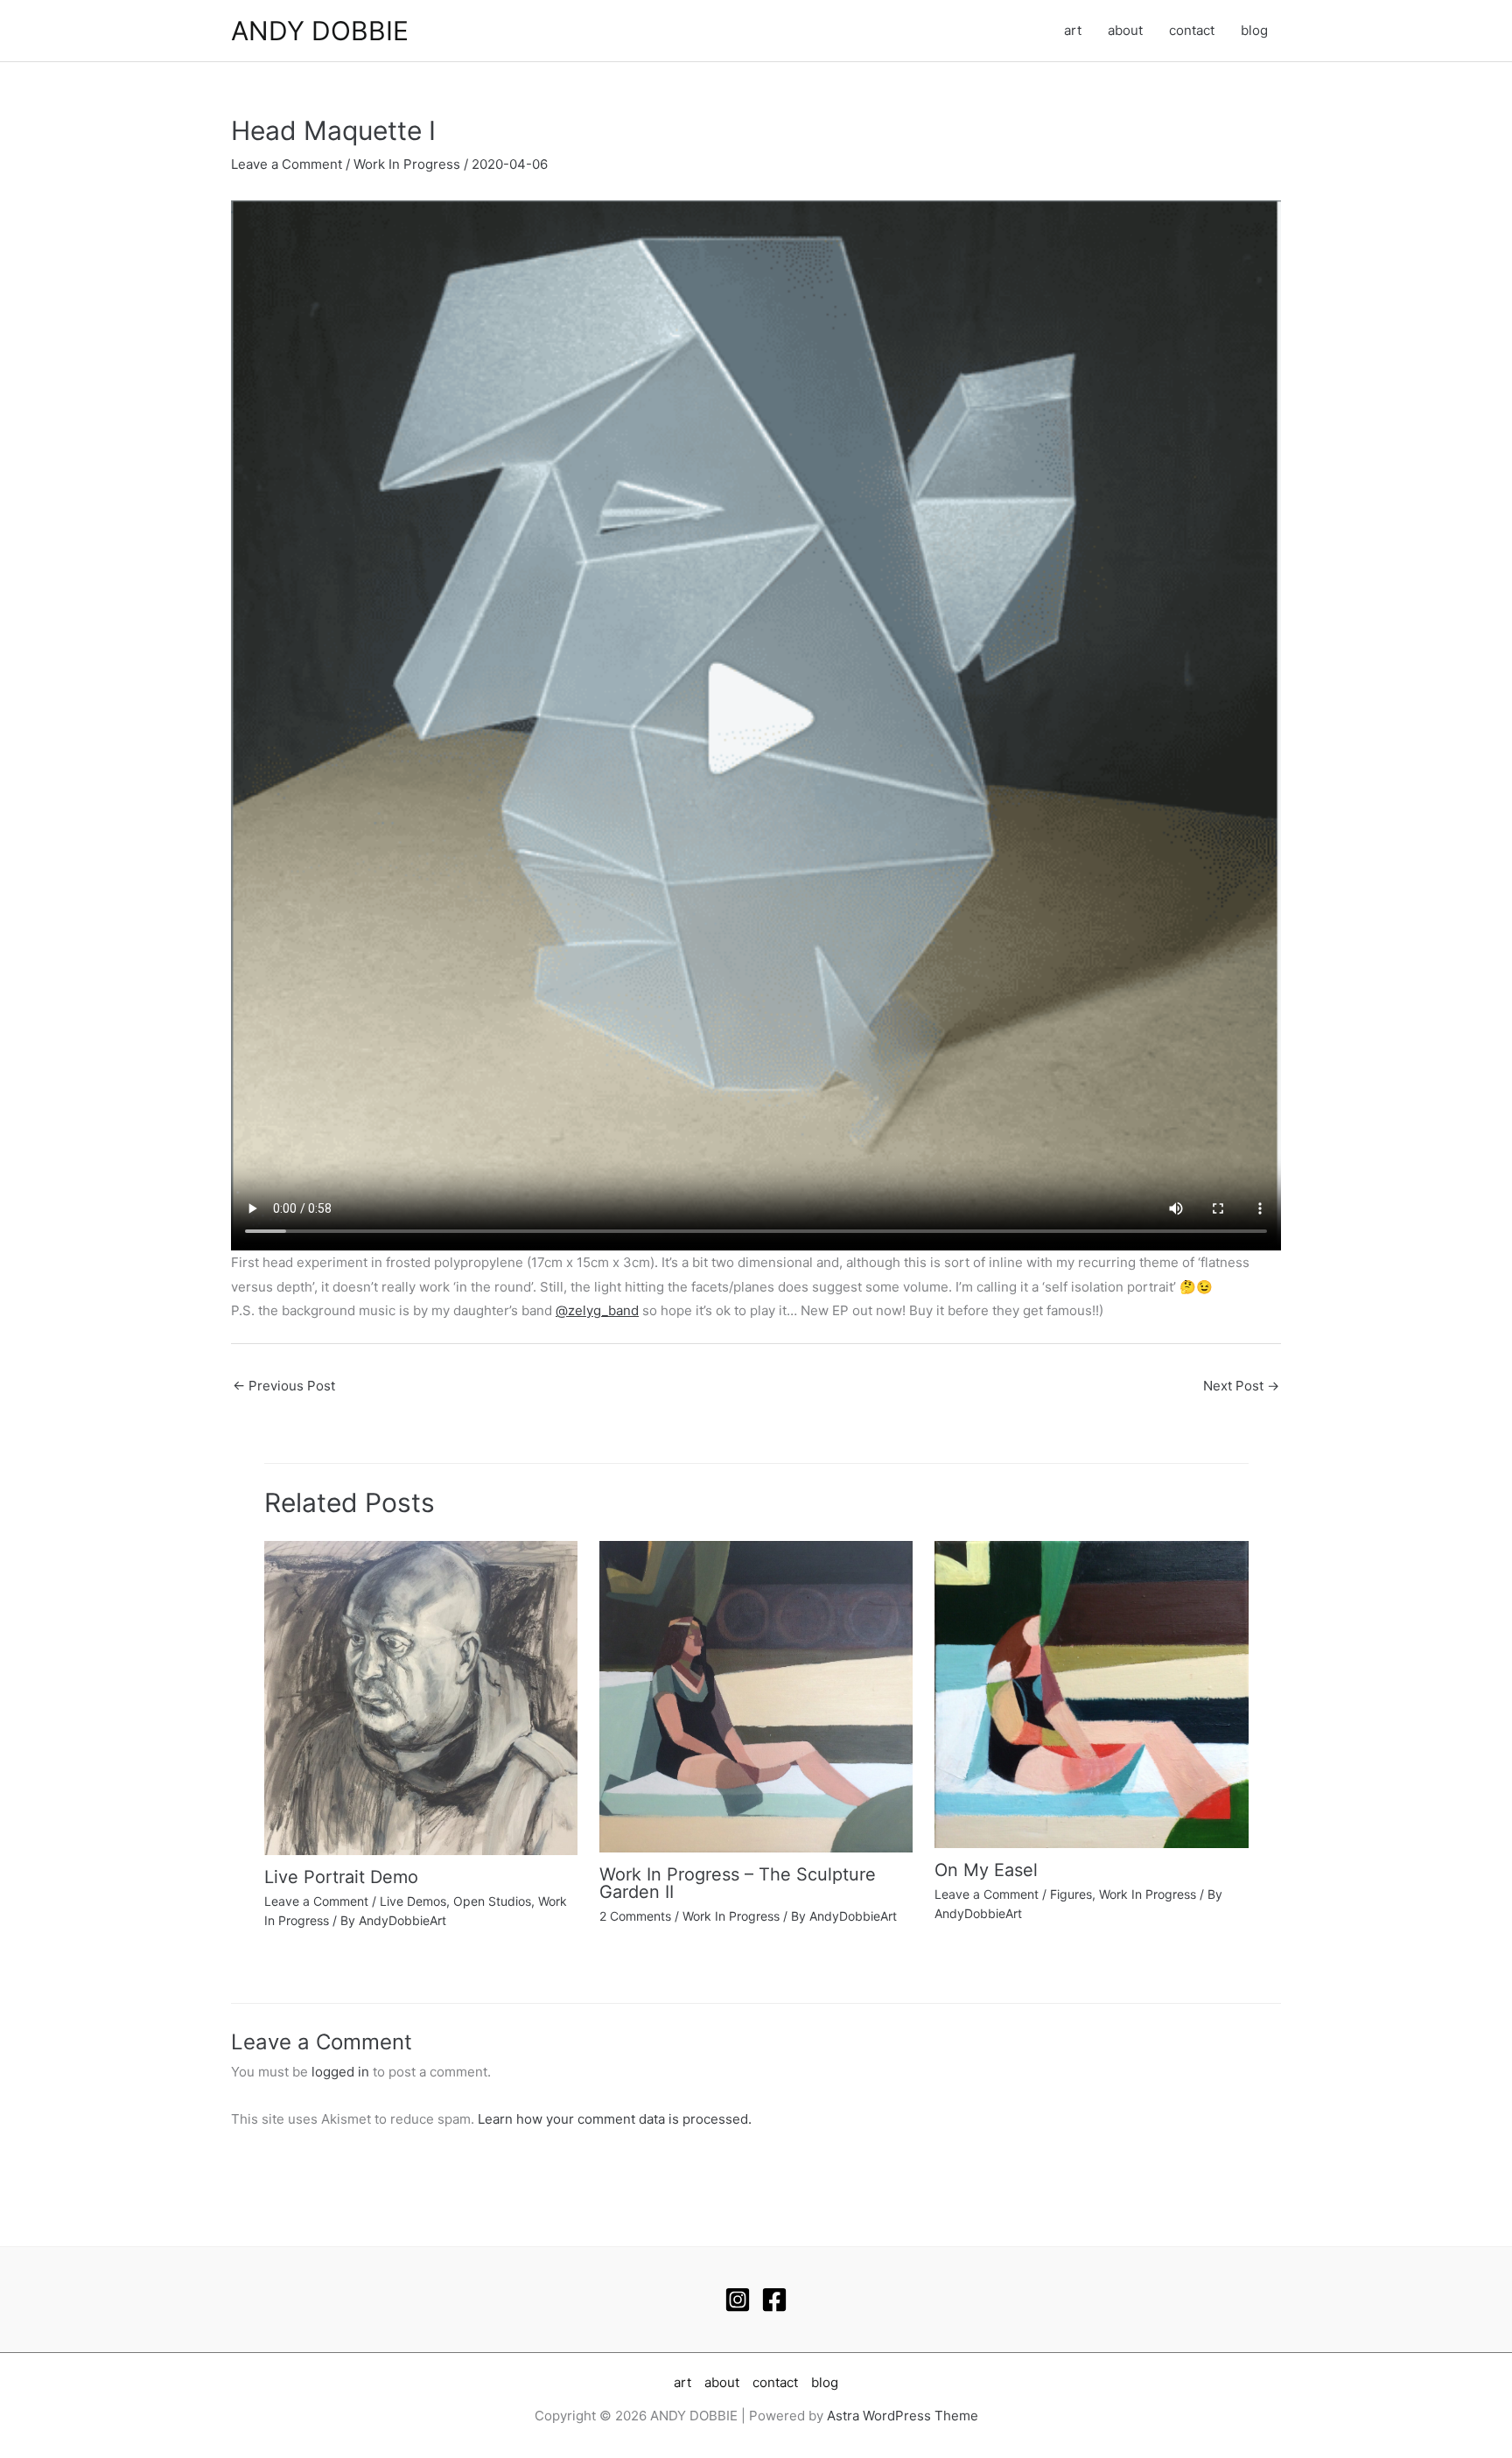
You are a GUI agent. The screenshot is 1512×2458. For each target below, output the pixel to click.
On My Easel (986, 1870)
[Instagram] (738, 2300)
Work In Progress (407, 164)
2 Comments (635, 1916)
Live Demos (413, 1901)
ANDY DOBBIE (320, 31)
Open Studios (492, 1901)
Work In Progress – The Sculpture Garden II (738, 1883)
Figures (1071, 1894)
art (1073, 30)
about (1125, 30)
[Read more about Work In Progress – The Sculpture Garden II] (756, 1695)
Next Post (1241, 1386)
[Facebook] (774, 2300)
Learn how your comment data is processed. (615, 2119)
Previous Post (284, 1386)
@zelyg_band (597, 1310)
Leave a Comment (287, 164)
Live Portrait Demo (341, 1877)
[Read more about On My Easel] (1091, 1694)
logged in (340, 2072)
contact (1192, 30)
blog (1254, 30)
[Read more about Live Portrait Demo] (421, 1697)
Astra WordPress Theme (903, 2416)
